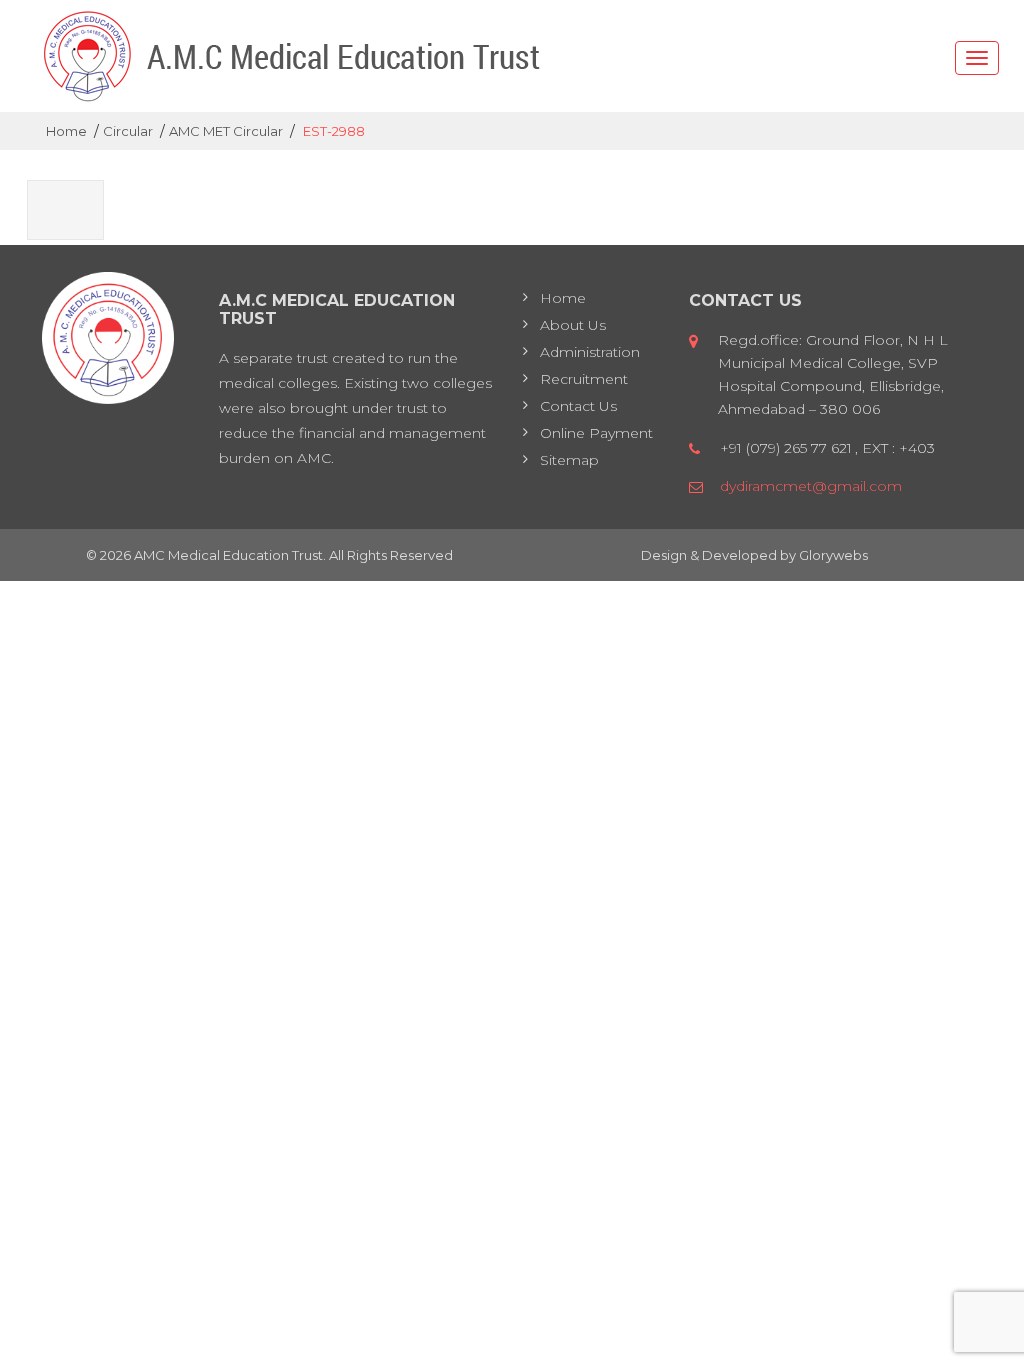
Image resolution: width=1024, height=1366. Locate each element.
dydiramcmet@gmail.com (811, 486)
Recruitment (584, 379)
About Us (573, 325)
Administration (590, 352)
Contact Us (578, 406)
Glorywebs (833, 555)
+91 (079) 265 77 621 (786, 448)
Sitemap (569, 460)
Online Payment (596, 433)
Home (563, 298)
